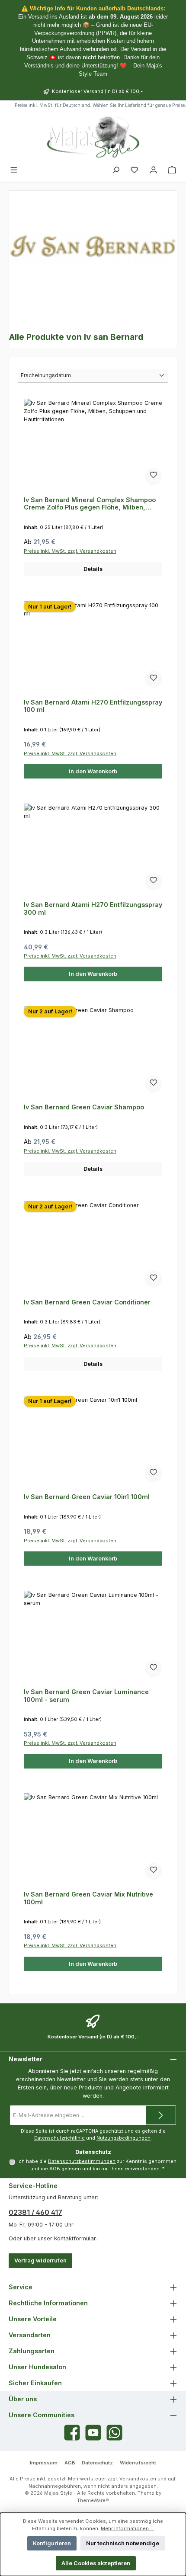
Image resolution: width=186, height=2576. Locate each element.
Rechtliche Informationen (48, 2303)
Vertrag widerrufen (40, 2260)
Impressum (44, 2463)
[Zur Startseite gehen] (93, 137)
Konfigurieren (52, 2543)
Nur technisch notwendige (123, 2543)
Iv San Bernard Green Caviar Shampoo (84, 1107)
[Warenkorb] (172, 170)
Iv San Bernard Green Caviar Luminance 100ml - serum (86, 1696)
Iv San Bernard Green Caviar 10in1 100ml (87, 1497)
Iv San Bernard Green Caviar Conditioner (87, 1302)
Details (93, 569)
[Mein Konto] (154, 170)
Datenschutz (97, 2463)
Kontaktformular (75, 2238)
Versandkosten (138, 2479)
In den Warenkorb (93, 771)
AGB (55, 2169)
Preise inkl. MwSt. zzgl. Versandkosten (70, 551)
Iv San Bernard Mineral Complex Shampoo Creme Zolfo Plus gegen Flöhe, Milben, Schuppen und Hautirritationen (90, 504)
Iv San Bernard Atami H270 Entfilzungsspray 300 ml (93, 908)
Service (21, 2287)
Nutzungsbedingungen (123, 2138)
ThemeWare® (93, 2500)
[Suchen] (116, 170)
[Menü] (14, 170)
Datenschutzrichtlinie (59, 2138)
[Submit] (161, 2115)
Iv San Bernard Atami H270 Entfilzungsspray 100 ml (93, 706)
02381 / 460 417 (35, 2212)
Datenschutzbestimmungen (82, 2161)
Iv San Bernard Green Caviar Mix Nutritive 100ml (88, 1898)
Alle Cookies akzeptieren (96, 2563)
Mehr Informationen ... (127, 2528)
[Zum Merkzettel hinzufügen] (154, 477)
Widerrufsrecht (138, 2463)
